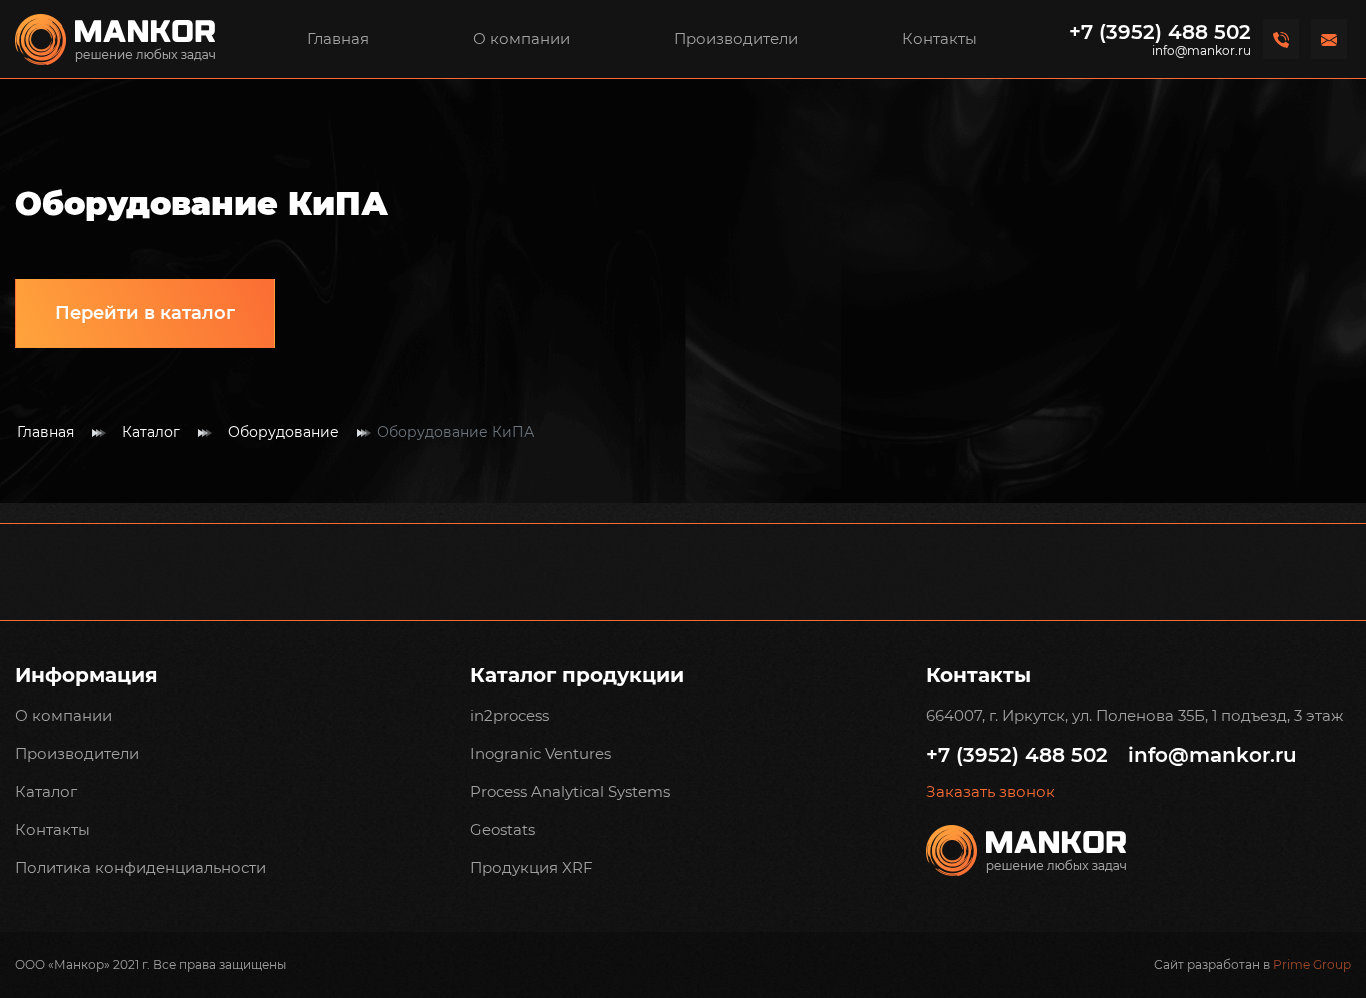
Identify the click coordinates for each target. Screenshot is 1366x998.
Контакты (939, 38)
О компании (521, 38)
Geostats (502, 829)
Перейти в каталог (145, 313)
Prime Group (1312, 964)
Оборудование (283, 432)
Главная (338, 38)
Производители (736, 38)
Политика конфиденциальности (140, 867)
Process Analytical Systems (570, 791)
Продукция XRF (531, 867)
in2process (509, 715)
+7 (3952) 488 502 (1160, 32)
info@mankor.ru (1201, 51)
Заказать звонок (990, 792)
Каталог (151, 432)
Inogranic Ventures (540, 753)
